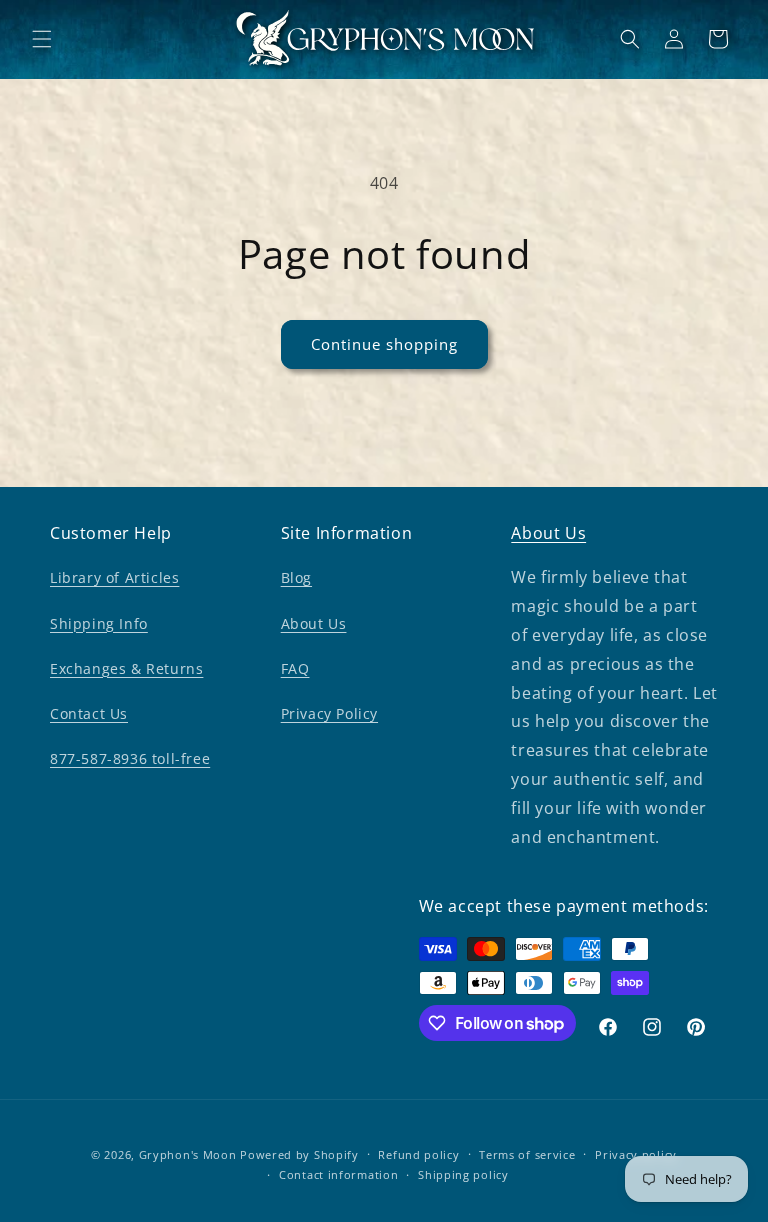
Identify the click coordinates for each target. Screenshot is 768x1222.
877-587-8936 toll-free (130, 758)
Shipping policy (463, 1174)
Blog (296, 577)
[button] (42, 39)
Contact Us (89, 713)
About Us (314, 623)
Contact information (338, 1174)
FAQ (295, 668)
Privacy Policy (329, 713)
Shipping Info (99, 623)
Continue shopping (384, 344)
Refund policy (418, 1154)
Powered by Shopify (299, 1154)
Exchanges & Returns (126, 668)
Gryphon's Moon (188, 1154)
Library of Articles (114, 577)
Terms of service (527, 1154)
